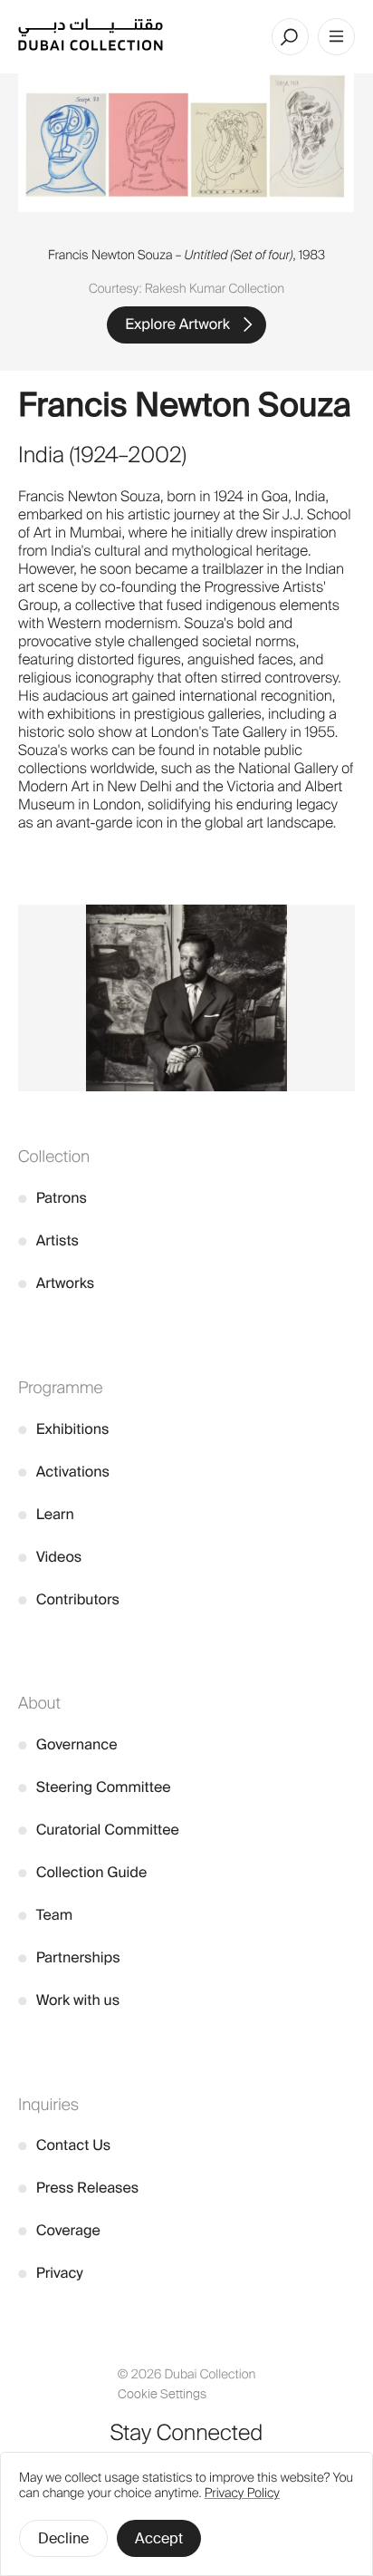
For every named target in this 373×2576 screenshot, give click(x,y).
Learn (46, 1514)
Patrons (53, 1198)
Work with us (69, 2000)
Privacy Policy (242, 2494)
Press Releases (78, 2188)
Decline (63, 2538)
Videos (50, 1557)
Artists (48, 1240)
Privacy (51, 2273)
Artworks (56, 1283)
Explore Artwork (177, 324)
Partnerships (69, 1957)
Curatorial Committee (99, 1830)
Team (45, 1915)
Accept (159, 2538)
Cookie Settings (162, 2394)
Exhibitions (63, 1429)
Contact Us (64, 2145)
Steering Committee (95, 1787)
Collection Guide (82, 1872)
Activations (64, 1472)
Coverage (59, 2230)
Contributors (69, 1599)
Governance (68, 1744)
